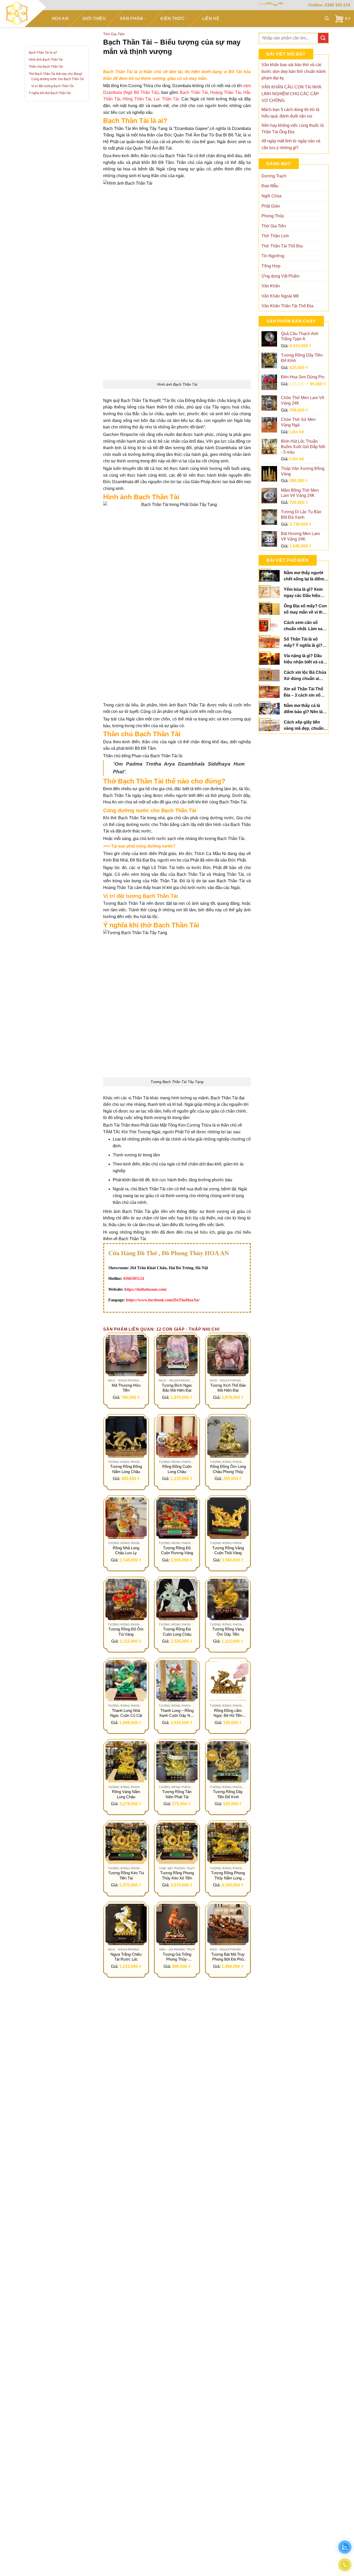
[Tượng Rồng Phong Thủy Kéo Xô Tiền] (177, 1843)
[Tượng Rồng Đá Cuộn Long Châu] (177, 1599)
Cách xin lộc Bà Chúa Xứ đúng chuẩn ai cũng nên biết (305, 676)
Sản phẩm (131, 19)
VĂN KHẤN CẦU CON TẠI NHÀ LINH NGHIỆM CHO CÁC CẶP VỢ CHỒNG (291, 94)
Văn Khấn (271, 286)
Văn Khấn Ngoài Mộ (280, 296)
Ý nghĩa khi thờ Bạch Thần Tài (50, 93)
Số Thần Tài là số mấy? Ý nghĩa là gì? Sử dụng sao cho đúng (303, 643)
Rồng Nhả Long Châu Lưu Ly (126, 1550)
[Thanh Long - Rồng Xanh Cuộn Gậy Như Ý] (177, 1681)
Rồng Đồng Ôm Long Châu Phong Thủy (228, 1469)
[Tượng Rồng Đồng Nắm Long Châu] (126, 1437)
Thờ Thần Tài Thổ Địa (282, 246)
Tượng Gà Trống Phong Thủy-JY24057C (177, 1957)
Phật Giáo (271, 206)
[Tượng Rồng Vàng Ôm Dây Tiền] (228, 1599)
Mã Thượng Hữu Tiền (126, 1388)
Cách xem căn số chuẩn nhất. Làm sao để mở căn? (304, 626)
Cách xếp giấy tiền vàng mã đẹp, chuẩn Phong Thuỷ (304, 726)
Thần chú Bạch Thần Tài (46, 67)
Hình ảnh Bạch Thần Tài (46, 60)
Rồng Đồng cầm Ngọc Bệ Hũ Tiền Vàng (228, 1713)
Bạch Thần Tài (194, 92)
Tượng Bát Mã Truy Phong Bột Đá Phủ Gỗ (228, 1957)
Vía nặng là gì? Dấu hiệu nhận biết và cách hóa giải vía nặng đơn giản (306, 659)
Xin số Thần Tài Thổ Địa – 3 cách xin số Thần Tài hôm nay (303, 693)
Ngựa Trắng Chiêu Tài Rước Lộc (126, 1957)
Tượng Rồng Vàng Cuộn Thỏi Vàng (228, 1550)
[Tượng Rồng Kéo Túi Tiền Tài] (126, 1843)
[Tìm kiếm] (327, 19)
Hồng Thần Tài (137, 99)
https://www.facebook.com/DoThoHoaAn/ (163, 1300)
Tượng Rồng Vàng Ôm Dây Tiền (228, 1632)
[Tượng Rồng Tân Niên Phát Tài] (177, 1762)
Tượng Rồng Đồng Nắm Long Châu (126, 1469)
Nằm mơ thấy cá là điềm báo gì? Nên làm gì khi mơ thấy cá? (305, 709)
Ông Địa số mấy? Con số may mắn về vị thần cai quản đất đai (306, 610)
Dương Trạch (274, 176)
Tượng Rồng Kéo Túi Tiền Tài (126, 1875)
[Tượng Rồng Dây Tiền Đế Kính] (228, 1762)
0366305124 (134, 1278)
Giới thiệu (94, 19)
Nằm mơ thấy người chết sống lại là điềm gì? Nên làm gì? (304, 576)
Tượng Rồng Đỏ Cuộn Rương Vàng (177, 1550)
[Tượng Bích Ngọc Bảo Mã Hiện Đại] (177, 1355)
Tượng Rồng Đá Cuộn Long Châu (177, 1632)
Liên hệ (211, 19)
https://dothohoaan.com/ (146, 1289)
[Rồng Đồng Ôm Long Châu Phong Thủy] (228, 1437)
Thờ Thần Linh (275, 236)
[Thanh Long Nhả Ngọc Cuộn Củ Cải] (126, 1681)
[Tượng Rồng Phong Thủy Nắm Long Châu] (228, 1843)
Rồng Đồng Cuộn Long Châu (177, 1469)
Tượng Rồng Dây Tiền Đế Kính (228, 1794)
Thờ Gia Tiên (114, 34)
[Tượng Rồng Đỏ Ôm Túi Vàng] (126, 1599)
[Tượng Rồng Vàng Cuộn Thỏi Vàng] (228, 1518)
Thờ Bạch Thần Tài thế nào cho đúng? (56, 74)
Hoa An (60, 19)
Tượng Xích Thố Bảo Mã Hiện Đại (228, 1388)
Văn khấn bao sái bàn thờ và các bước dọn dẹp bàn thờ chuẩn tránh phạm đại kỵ (294, 71)
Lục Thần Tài (166, 99)
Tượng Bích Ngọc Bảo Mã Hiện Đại (177, 1388)
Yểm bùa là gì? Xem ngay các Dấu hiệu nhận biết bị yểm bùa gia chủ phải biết (304, 593)
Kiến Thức (172, 19)
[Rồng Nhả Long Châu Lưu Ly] (126, 1518)
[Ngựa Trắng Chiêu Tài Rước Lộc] (126, 1924)
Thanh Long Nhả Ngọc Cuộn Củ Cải (126, 1713)
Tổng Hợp (271, 266)
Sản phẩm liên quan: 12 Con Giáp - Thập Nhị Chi (161, 1329)
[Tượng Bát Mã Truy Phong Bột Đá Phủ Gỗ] (228, 1924)
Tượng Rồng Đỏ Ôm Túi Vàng (126, 1632)
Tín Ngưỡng (273, 256)
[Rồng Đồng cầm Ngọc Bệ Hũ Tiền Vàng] (228, 1681)
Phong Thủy (273, 216)
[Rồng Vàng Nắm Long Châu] (126, 1762)
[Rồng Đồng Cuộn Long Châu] (177, 1437)
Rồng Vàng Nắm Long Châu (126, 1794)
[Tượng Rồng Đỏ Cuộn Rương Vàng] (177, 1518)
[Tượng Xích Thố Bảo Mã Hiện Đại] (228, 1355)
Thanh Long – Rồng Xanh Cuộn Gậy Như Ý (177, 1713)
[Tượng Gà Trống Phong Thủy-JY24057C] (177, 1924)
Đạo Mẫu (270, 186)
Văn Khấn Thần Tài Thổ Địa (287, 306)
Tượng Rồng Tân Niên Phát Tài (177, 1794)
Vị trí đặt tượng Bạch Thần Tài (53, 86)
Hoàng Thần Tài (226, 92)
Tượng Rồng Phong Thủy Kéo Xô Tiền (177, 1875)
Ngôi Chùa (271, 196)
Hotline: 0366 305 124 (329, 5)
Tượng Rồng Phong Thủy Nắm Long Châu (228, 1876)
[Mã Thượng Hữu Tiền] (126, 1355)
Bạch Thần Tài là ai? (43, 53)
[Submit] (323, 38)
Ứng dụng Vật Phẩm (280, 276)
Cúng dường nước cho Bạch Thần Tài (58, 79)
